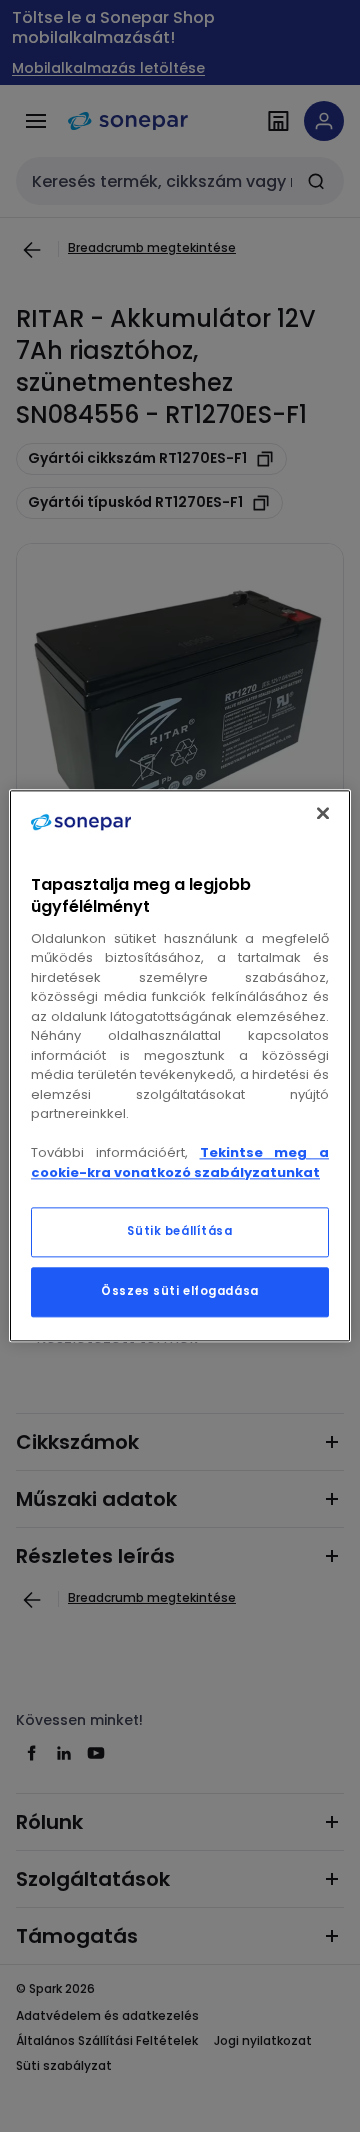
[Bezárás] (323, 813)
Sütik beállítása (179, 1232)
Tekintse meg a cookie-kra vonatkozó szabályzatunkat (180, 1163)
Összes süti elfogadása (180, 1292)
